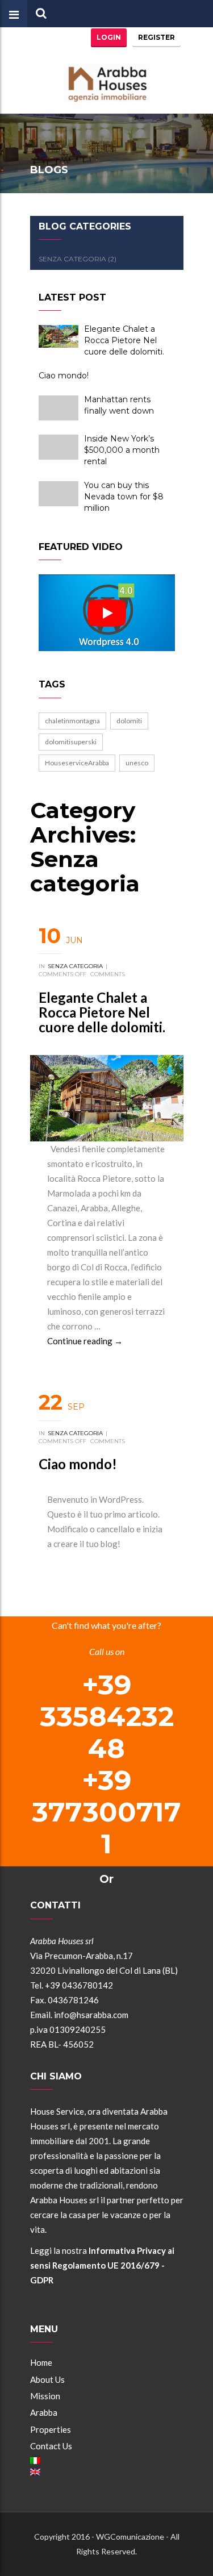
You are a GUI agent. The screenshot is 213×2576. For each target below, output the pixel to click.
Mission (45, 2396)
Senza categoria (75, 966)
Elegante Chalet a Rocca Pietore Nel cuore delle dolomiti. (102, 1012)
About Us (47, 2379)
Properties (51, 2429)
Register (156, 37)
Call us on (107, 1651)
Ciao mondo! (78, 1464)
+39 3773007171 (106, 1812)
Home (41, 2362)
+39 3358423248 (107, 1716)
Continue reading (85, 1341)
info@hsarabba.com (91, 2015)
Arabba (44, 2412)
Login (109, 37)
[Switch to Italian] (107, 2461)
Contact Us (51, 2446)
